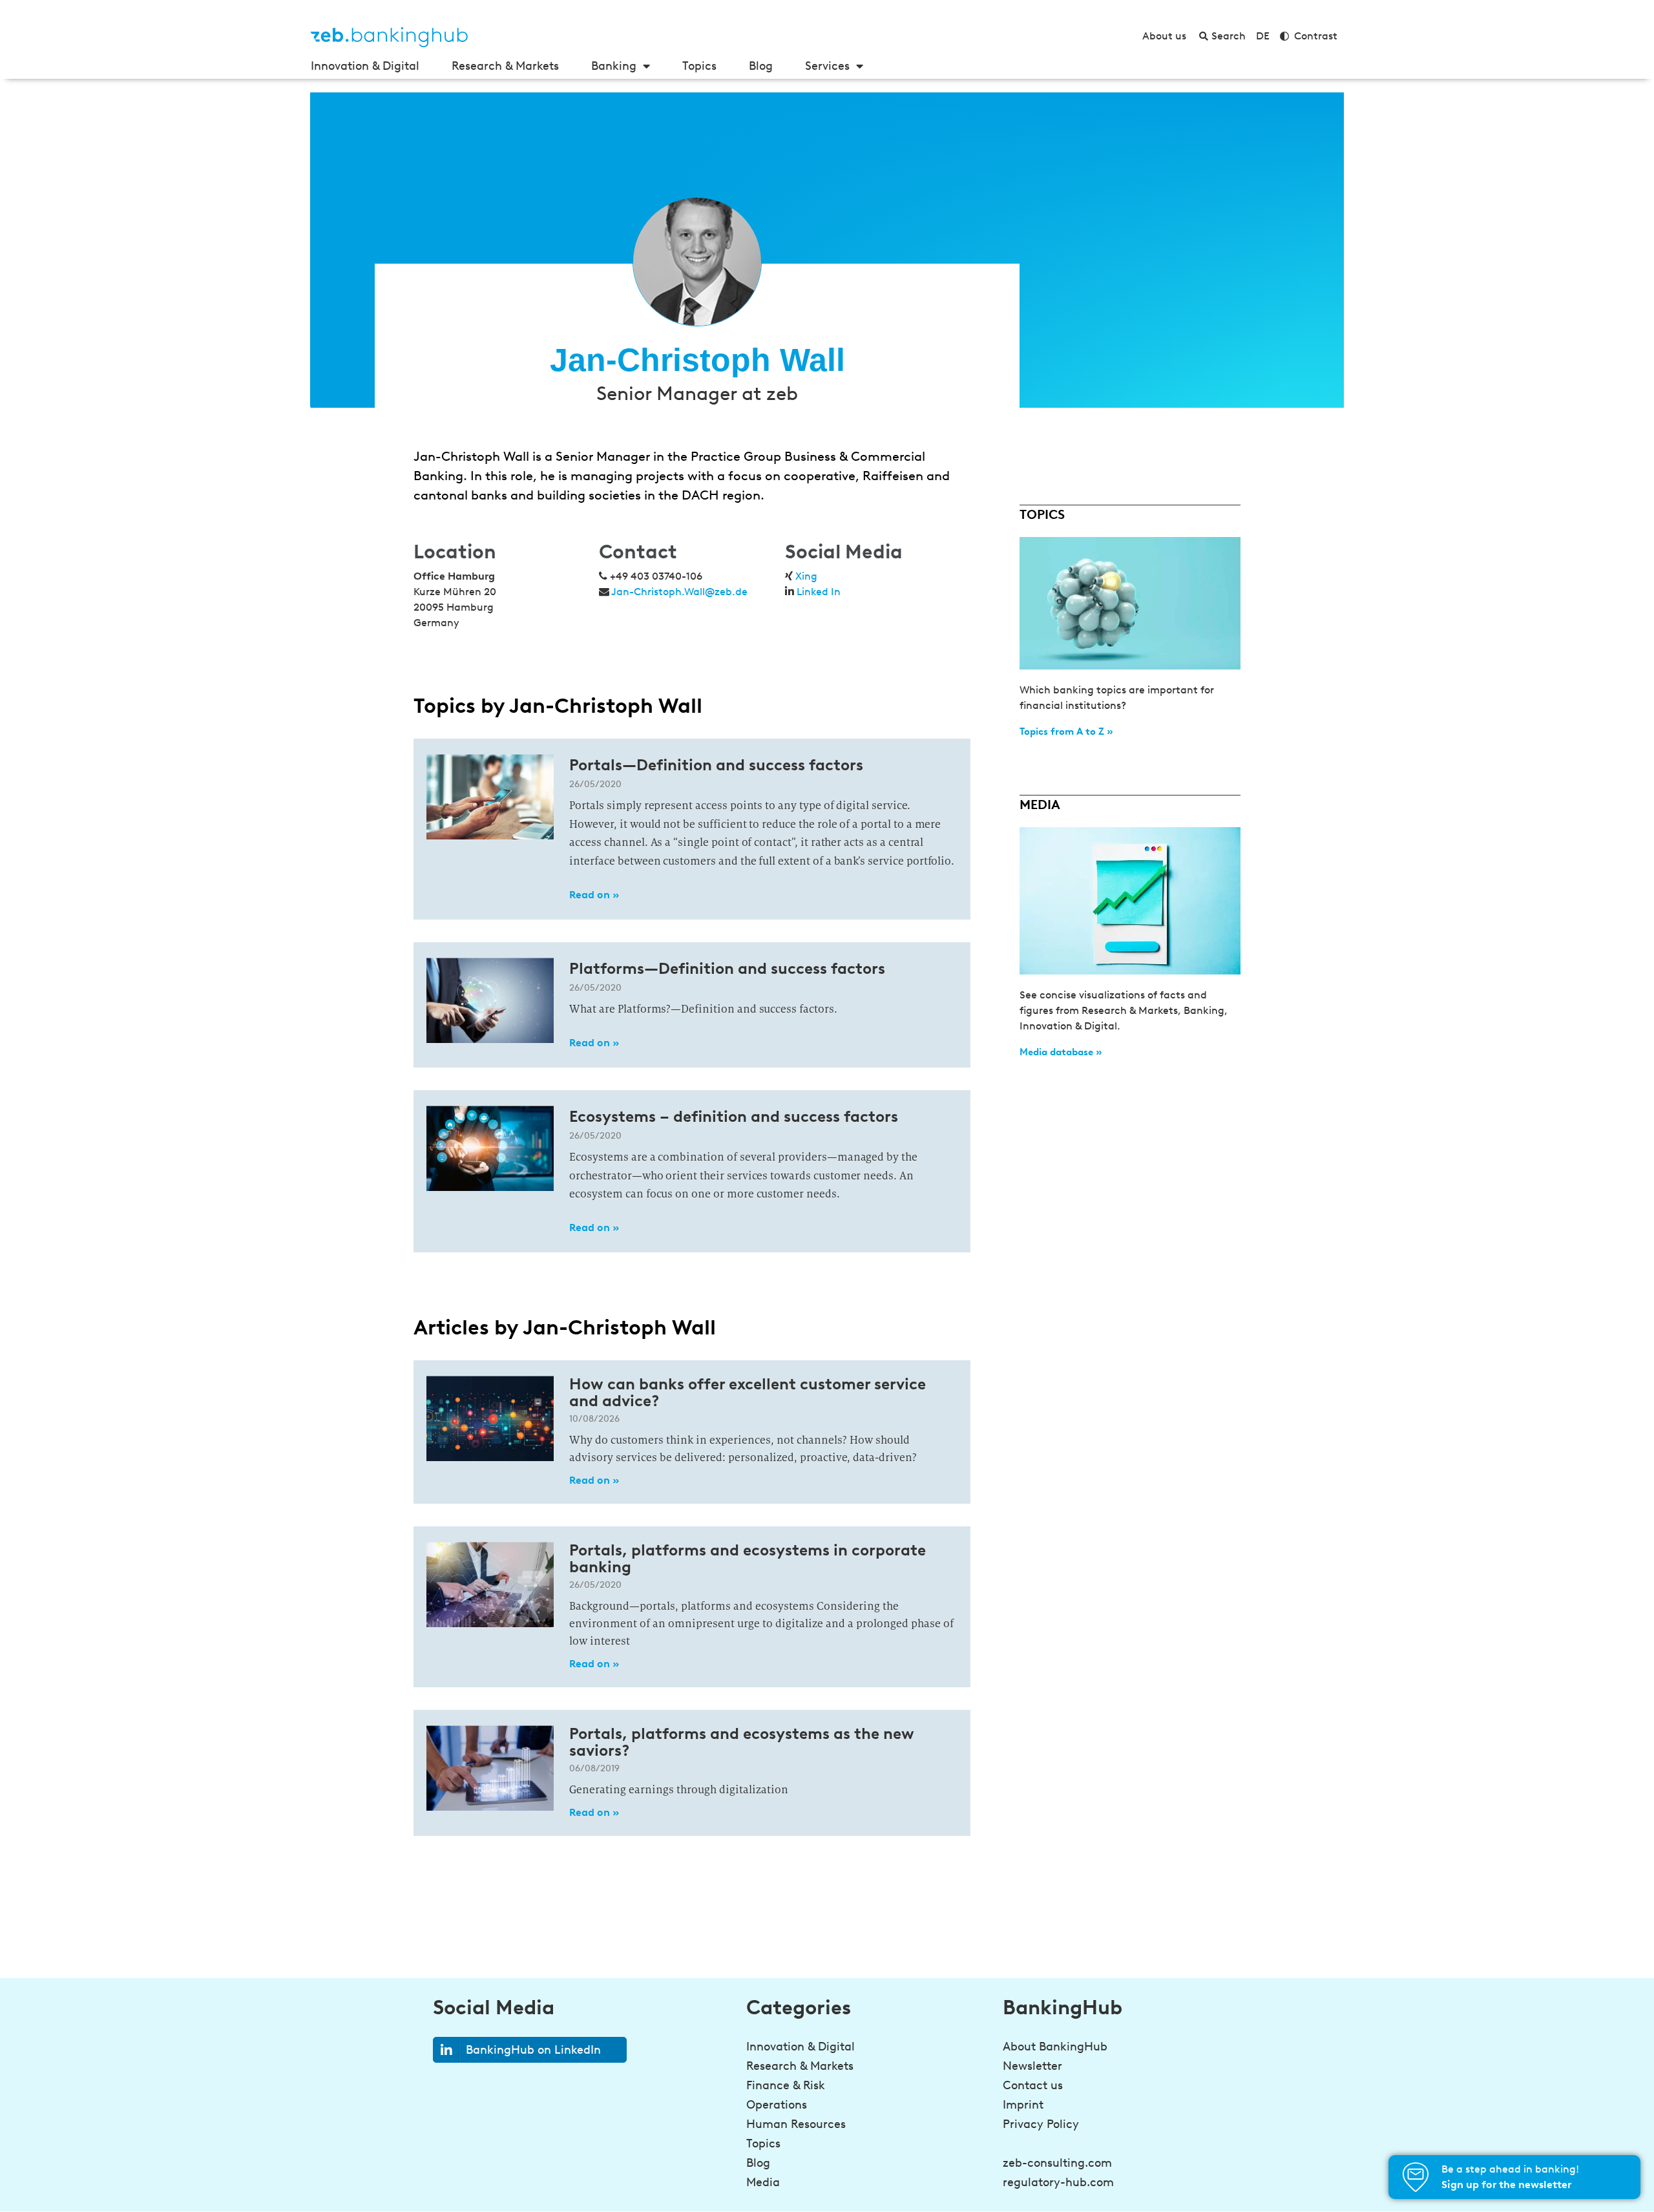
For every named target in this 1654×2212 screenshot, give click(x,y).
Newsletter (1032, 2066)
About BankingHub (1055, 2047)
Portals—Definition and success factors (716, 765)
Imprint (1023, 2105)
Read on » (594, 895)
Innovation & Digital (365, 66)
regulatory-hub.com (1058, 2182)
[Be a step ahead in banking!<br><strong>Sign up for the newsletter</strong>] (1416, 2177)
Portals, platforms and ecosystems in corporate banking (748, 1558)
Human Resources (796, 2124)
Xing (806, 576)
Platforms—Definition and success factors (727, 968)
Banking (614, 66)
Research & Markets (505, 66)
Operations (777, 2105)
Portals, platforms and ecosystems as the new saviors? (742, 1742)
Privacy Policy (1041, 2124)
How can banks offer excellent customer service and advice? (748, 1392)
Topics (699, 66)
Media (763, 2182)
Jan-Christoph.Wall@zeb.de (679, 592)
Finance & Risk (786, 2085)
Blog (761, 66)
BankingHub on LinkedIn (533, 2050)
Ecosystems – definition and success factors (734, 1116)
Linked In (819, 592)
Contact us (1033, 2085)
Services (827, 66)
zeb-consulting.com (1057, 2163)
